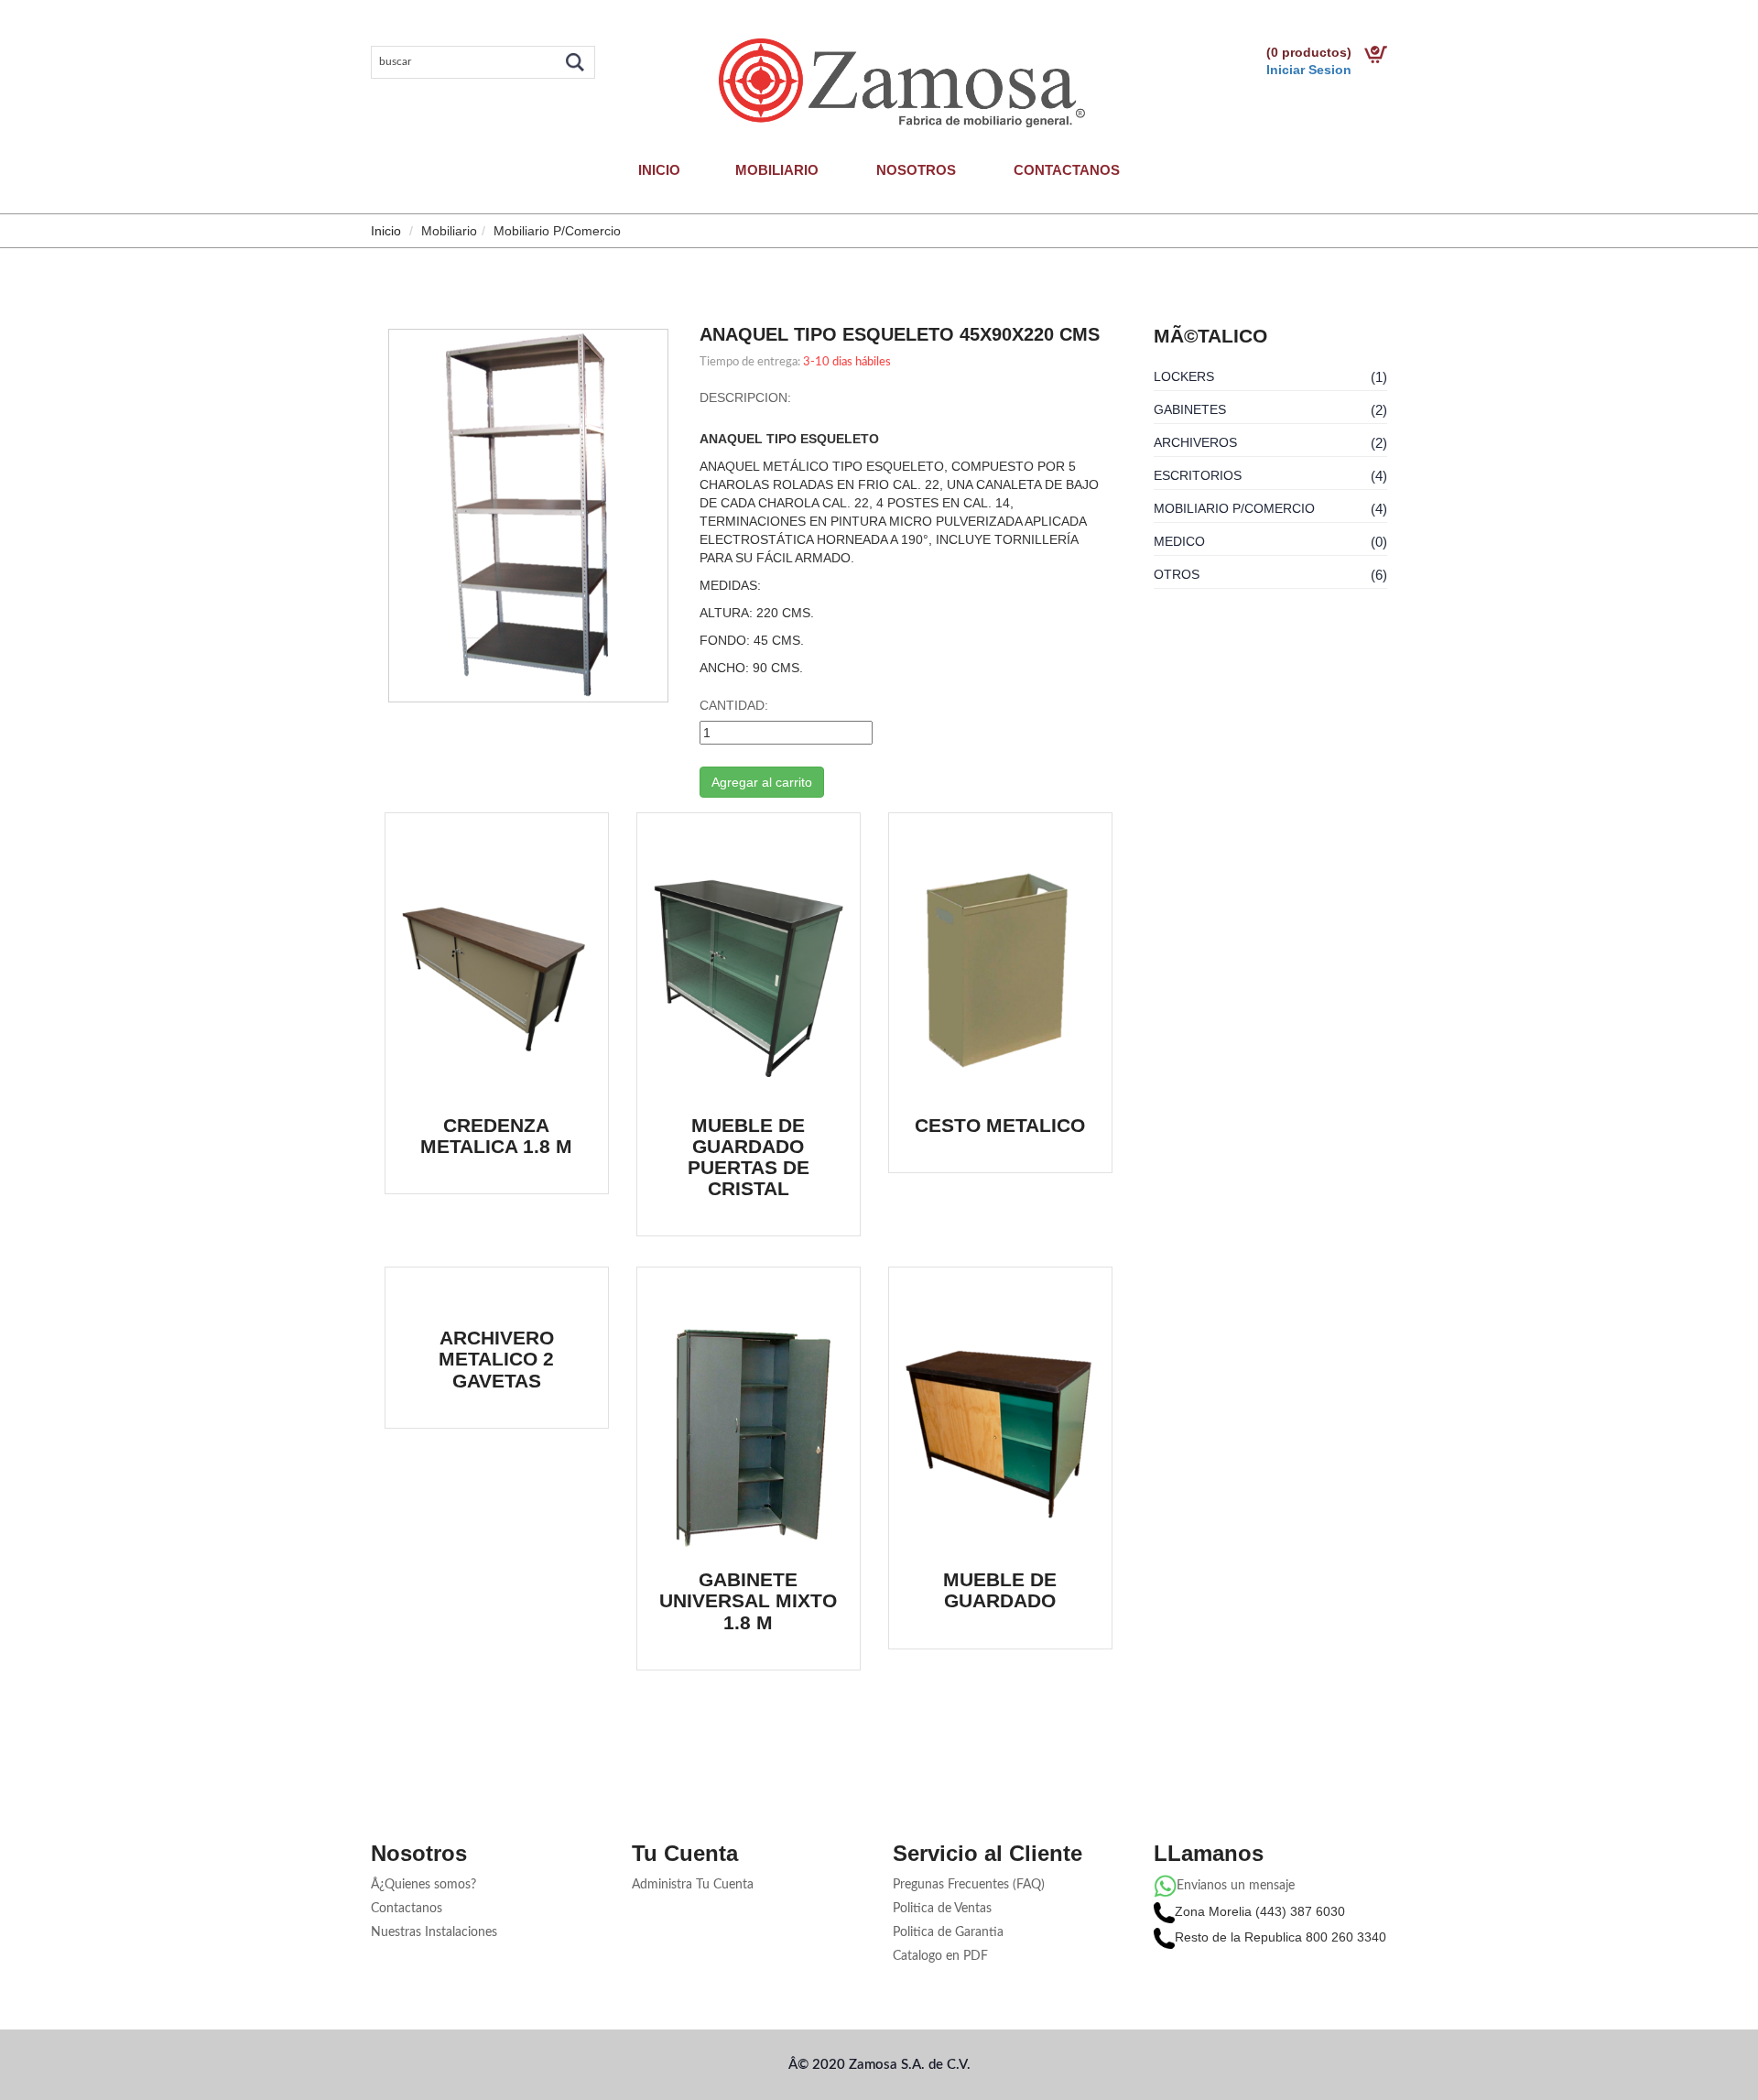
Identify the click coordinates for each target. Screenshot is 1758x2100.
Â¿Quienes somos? (423, 1885)
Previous (361, 484)
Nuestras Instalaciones (434, 1932)
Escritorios (1198, 475)
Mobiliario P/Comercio (1234, 508)
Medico (1179, 541)
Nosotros (916, 170)
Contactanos (1067, 170)
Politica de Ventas (942, 1909)
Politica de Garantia (948, 1932)
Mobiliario (777, 170)
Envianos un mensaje (1236, 1886)
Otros (1177, 574)
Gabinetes (1190, 409)
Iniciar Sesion (1309, 70)
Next (696, 484)
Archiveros (1195, 442)
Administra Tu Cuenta (693, 1885)
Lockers (1184, 376)
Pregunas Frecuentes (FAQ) (969, 1885)
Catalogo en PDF (940, 1956)
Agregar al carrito (762, 782)
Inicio (659, 170)
